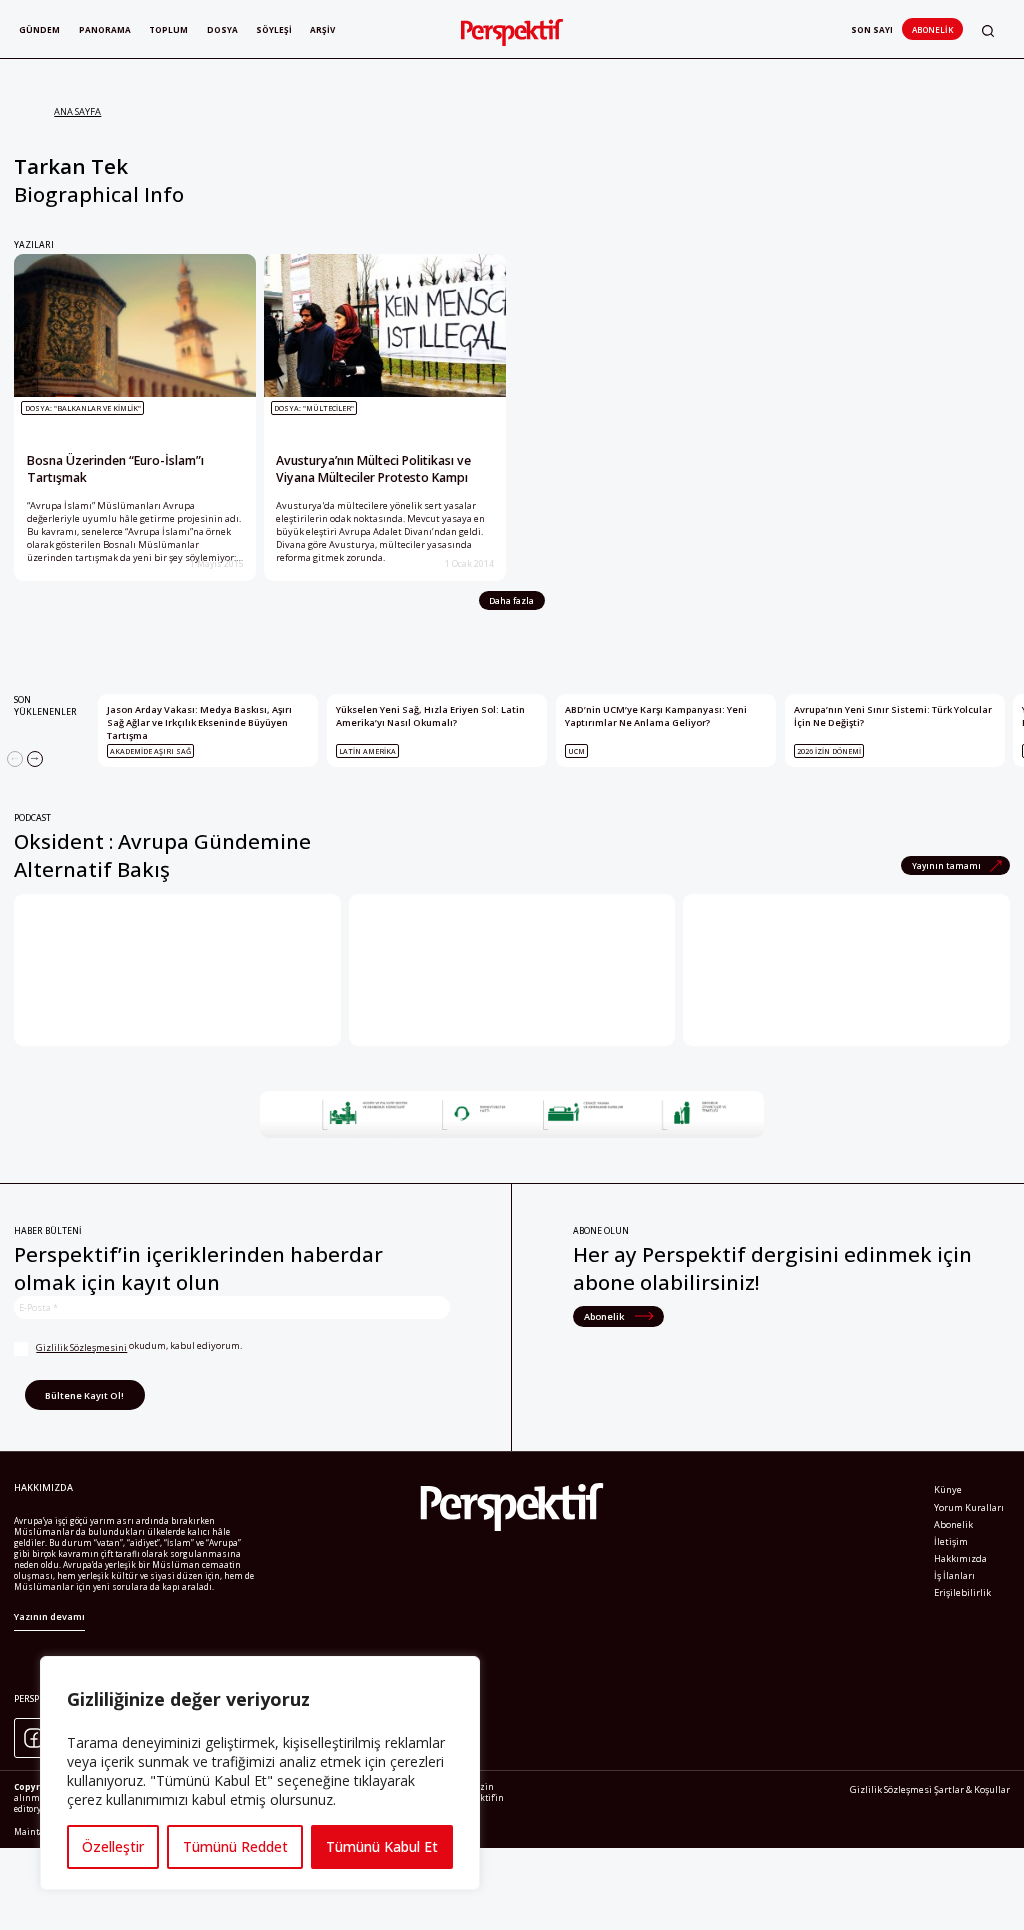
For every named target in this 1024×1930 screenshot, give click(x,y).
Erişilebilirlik (962, 1592)
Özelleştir (113, 1846)
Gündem (39, 29)
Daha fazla (511, 600)
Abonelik (932, 29)
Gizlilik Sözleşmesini (81, 1347)
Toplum (168, 29)
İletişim (951, 1541)
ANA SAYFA (77, 111)
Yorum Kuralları (969, 1507)
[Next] (35, 759)
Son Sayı (872, 29)
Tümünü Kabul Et (382, 1846)
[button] (988, 30)
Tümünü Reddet (235, 1846)
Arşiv (322, 29)
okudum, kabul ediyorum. (139, 1346)
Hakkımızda (960, 1558)
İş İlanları (954, 1575)
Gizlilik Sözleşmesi (891, 1789)
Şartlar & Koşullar (972, 1789)
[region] (260, 1773)
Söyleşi (274, 29)
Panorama (105, 29)
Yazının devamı (49, 1616)
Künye (948, 1489)
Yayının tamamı (947, 865)
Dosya (222, 29)
